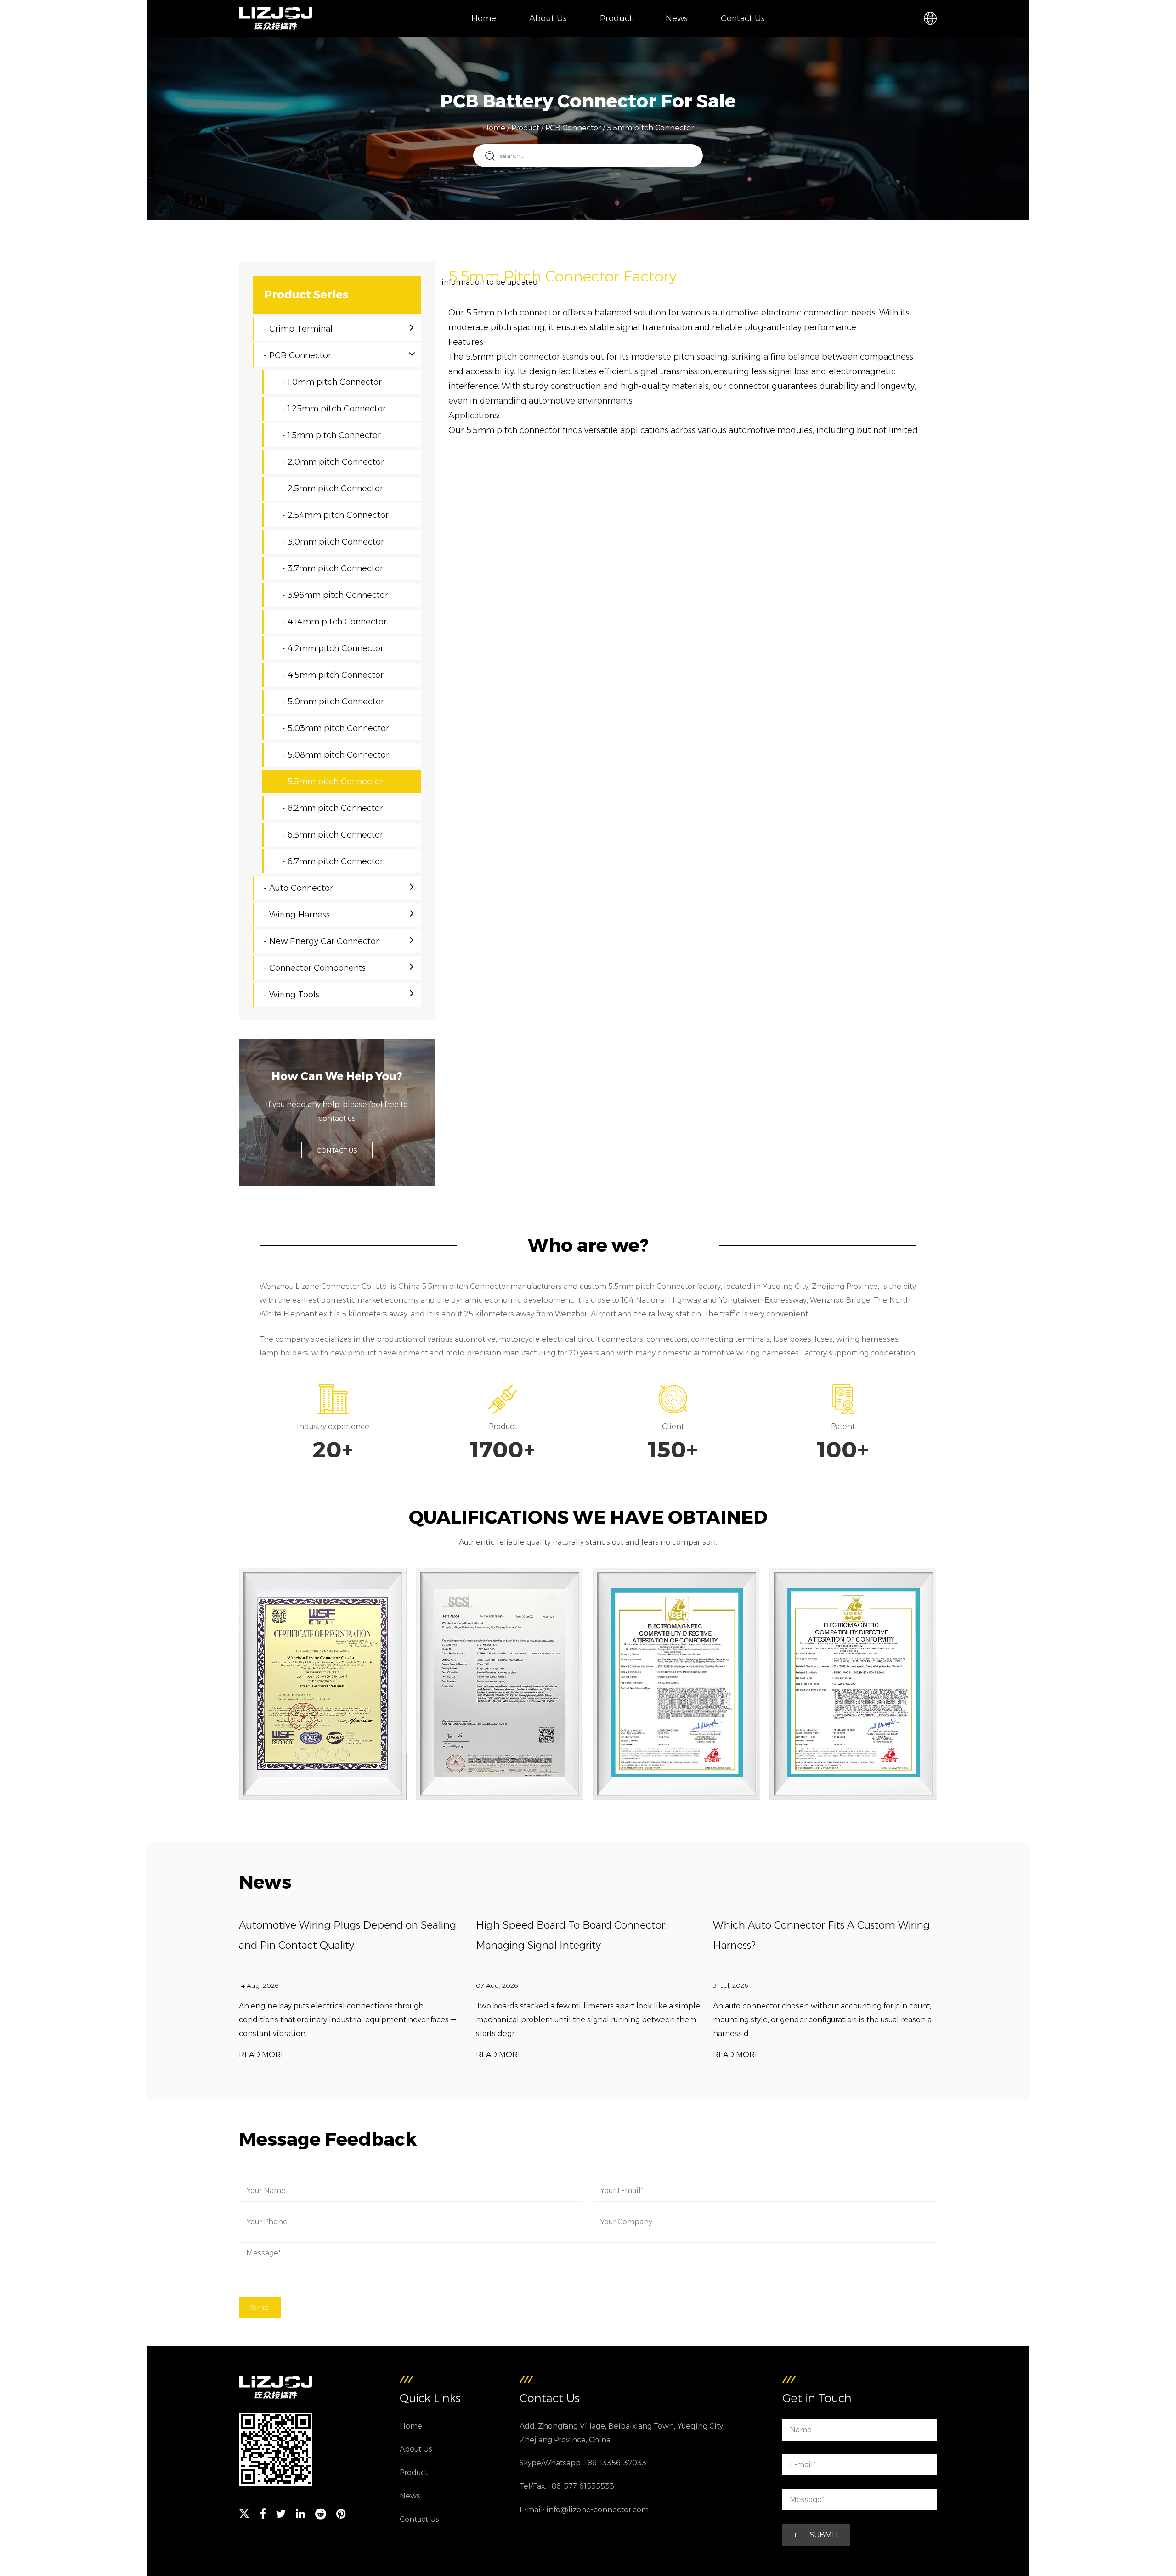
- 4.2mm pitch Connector (333, 648)
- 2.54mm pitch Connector (335, 515)
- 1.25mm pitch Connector (334, 409)
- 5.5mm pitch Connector (333, 782)
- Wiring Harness (297, 915)
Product (616, 18)
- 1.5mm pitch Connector (331, 435)
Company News (696, 36)
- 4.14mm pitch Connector (334, 622)
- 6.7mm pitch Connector (333, 861)
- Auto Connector (298, 888)
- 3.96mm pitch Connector (335, 595)
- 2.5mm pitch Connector (333, 489)
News (677, 18)
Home (484, 18)
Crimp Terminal (630, 36)
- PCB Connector (297, 355)
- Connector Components (315, 968)
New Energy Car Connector (631, 31)
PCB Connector (573, 128)
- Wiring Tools (291, 995)
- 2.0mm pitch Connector (333, 462)
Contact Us (743, 18)
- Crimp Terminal (298, 329)
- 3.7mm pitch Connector (333, 568)
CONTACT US (337, 1150)
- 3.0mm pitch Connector (333, 542)
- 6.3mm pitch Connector (333, 835)
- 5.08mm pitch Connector (336, 755)
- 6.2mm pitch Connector (333, 808)
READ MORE (262, 2055)
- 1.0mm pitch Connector (332, 382)
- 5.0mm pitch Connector (333, 702)
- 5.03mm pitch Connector (336, 728)
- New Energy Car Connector (321, 941)
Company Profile (561, 36)
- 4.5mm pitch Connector (333, 675)
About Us (548, 18)
